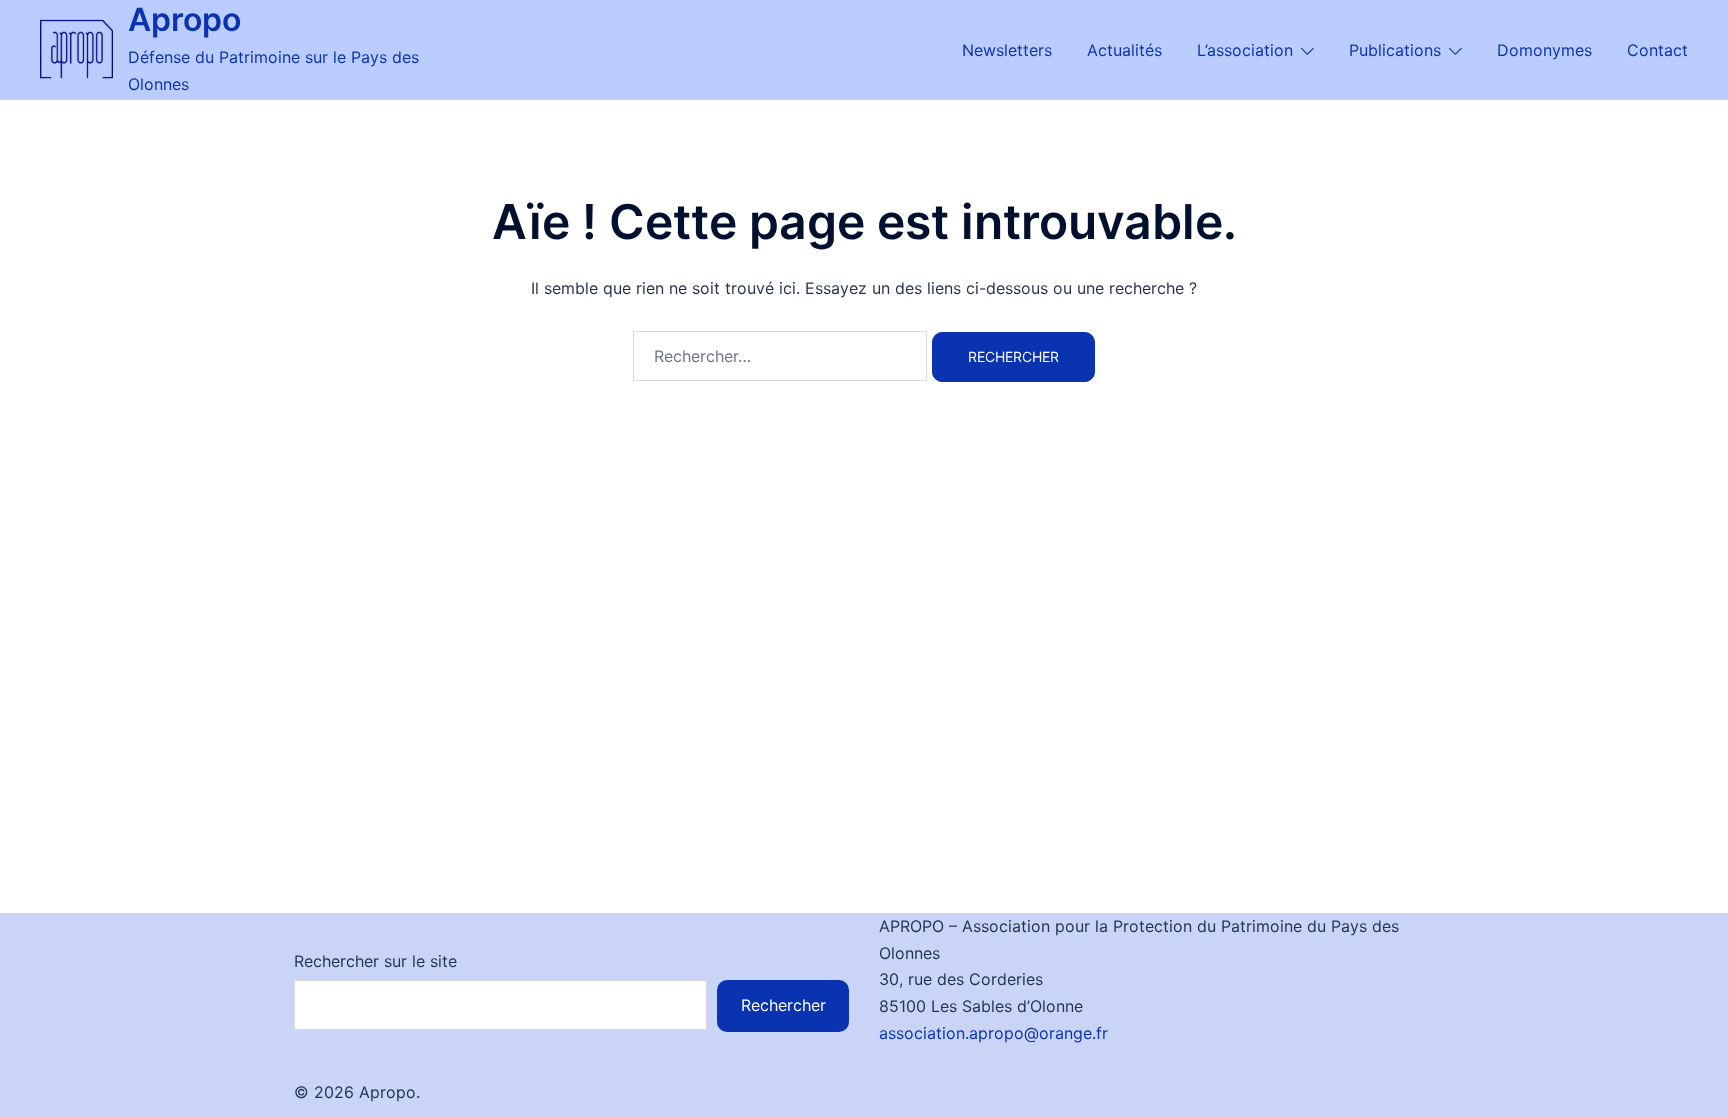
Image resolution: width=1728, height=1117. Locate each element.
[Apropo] (76, 49)
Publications (1395, 50)
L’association (1245, 50)
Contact (1657, 50)
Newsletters (1007, 50)
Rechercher (783, 1005)
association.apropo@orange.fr (993, 1033)
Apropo (184, 19)
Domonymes (1544, 50)
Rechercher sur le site (375, 961)
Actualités (1124, 50)
